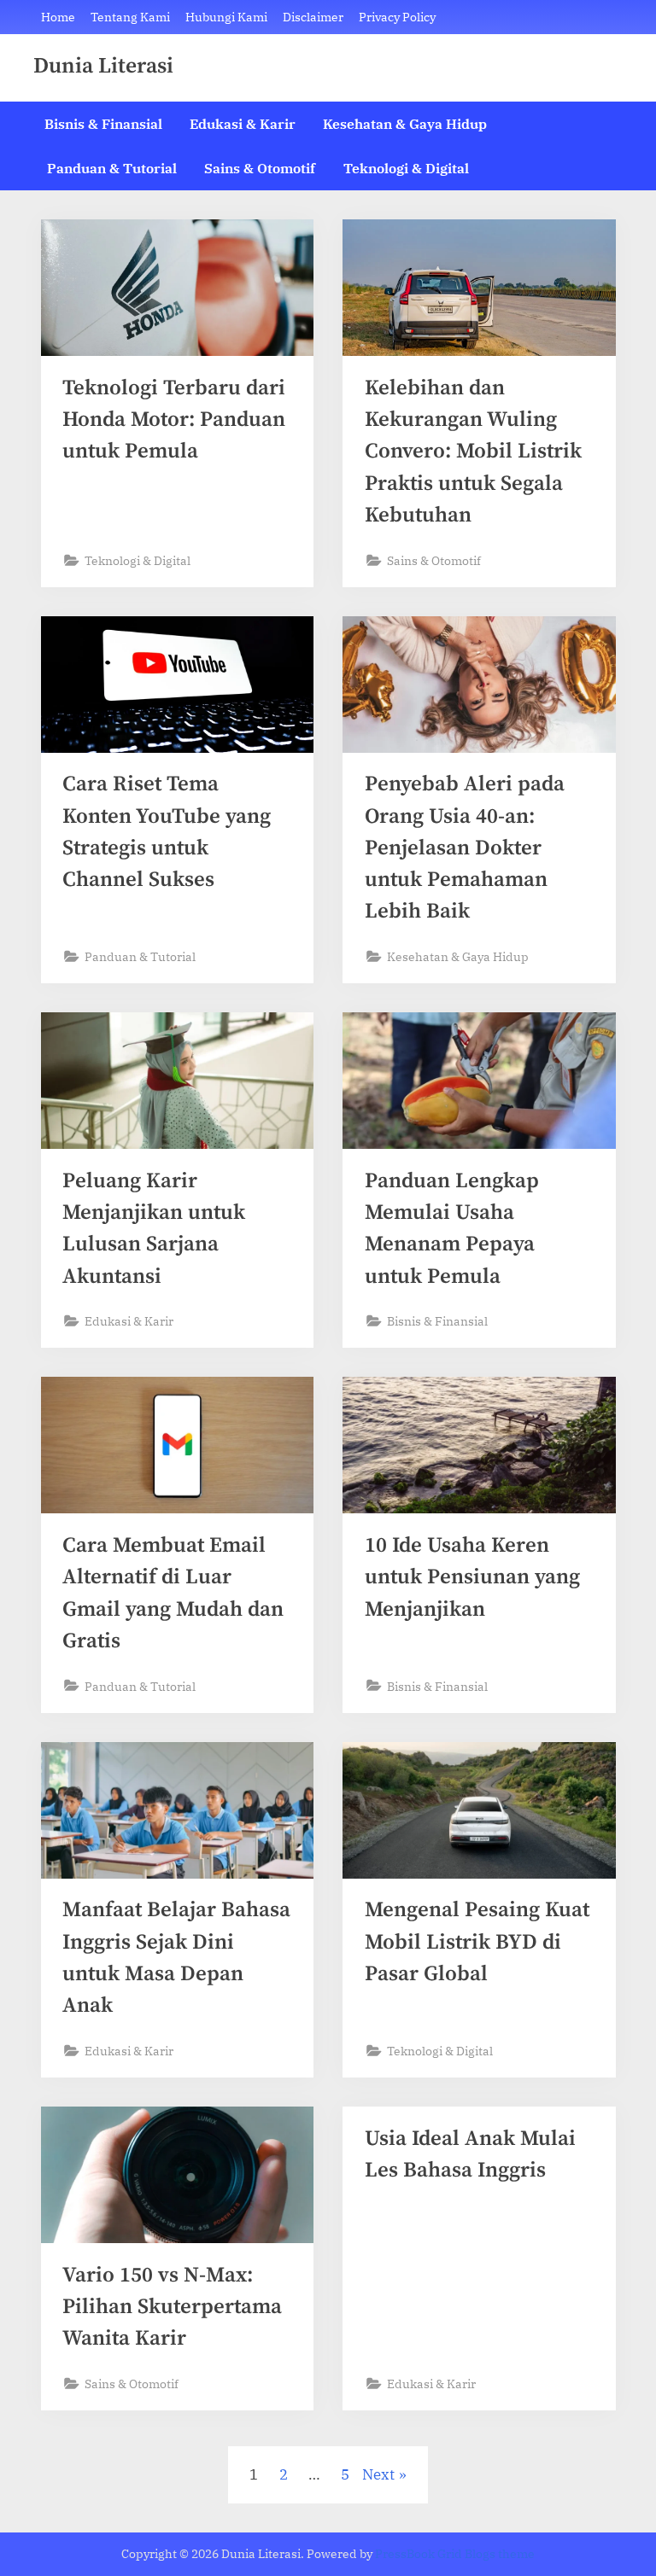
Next (378, 2474)
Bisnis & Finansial (103, 123)
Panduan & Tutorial (112, 168)
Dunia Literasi (103, 67)
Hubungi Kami (226, 17)
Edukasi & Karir (243, 123)
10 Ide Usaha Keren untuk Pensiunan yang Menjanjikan (472, 1577)
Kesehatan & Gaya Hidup (405, 123)
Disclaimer (313, 17)
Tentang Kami (130, 17)
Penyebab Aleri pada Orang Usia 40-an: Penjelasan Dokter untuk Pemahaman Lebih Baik (465, 848)
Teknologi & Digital (406, 168)
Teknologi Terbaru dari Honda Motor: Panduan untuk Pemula (174, 420)
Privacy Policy (397, 17)
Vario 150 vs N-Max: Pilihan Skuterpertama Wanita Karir (172, 2307)
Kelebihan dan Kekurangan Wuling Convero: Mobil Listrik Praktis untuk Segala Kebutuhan (473, 452)
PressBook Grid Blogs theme (455, 2554)
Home (58, 17)
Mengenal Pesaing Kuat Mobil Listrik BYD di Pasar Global (477, 1941)
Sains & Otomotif (260, 168)
